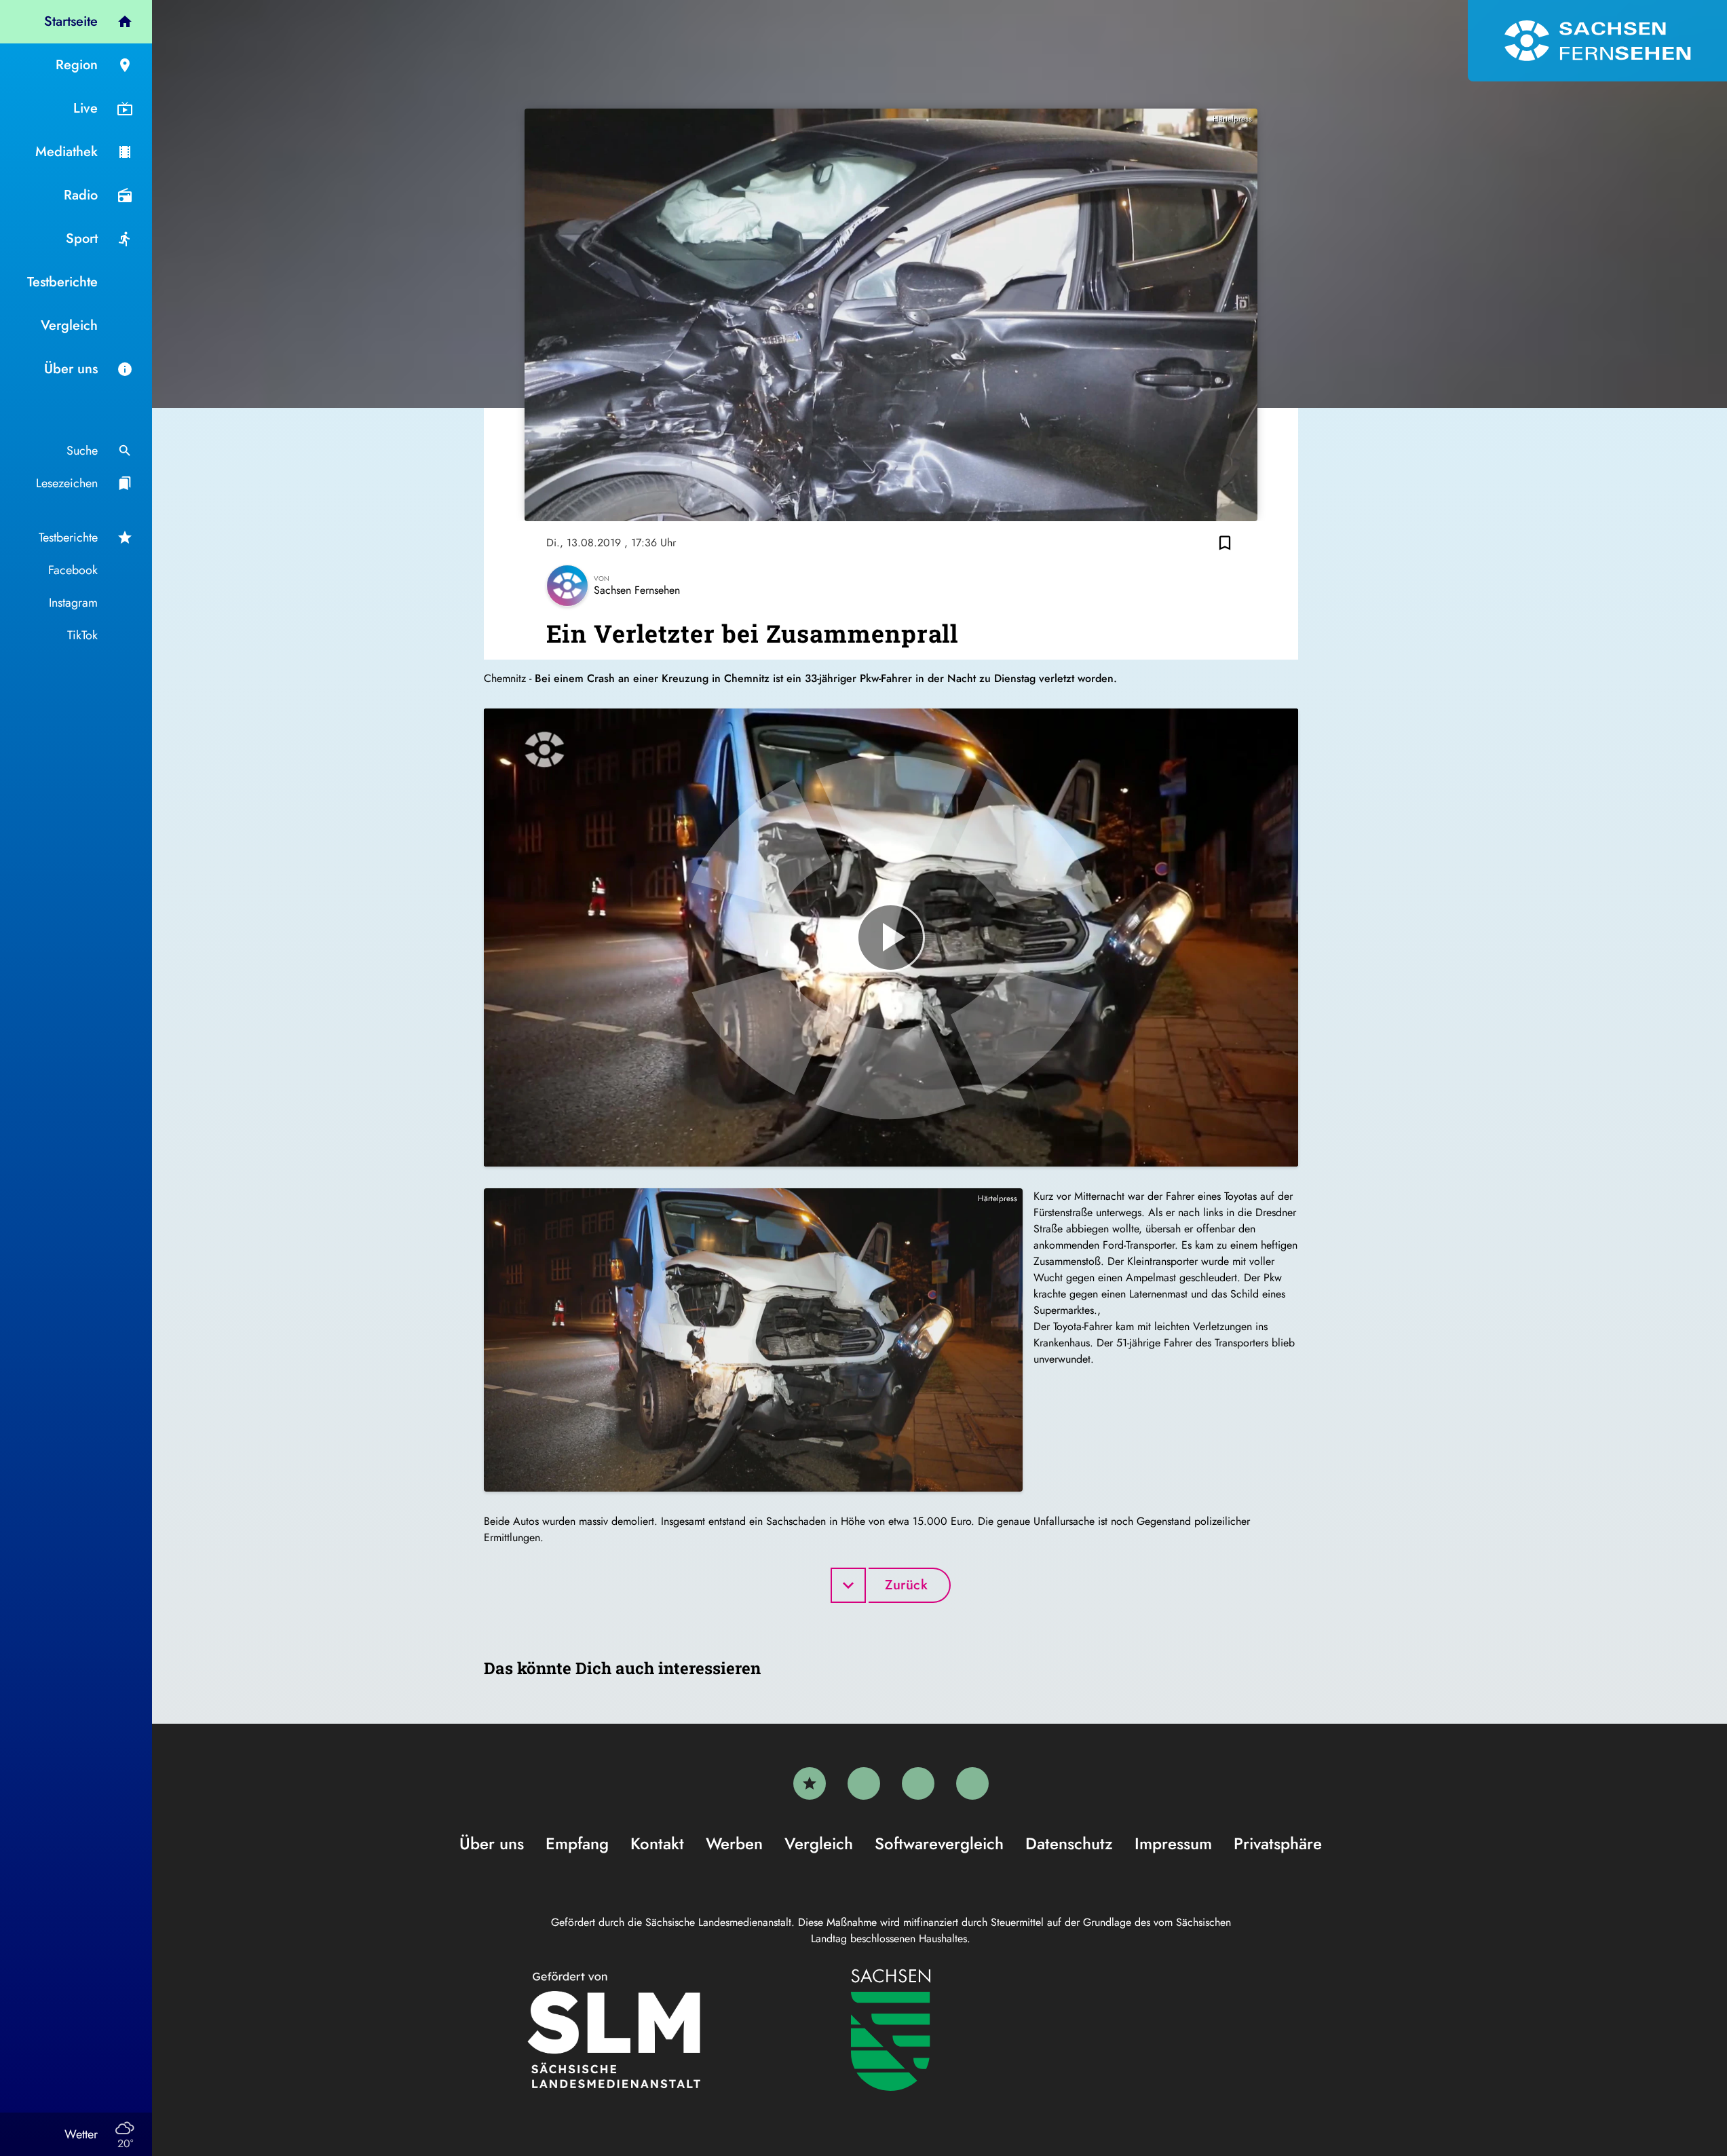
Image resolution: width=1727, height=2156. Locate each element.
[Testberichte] (810, 1783)
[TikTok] (972, 1783)
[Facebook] (864, 1783)
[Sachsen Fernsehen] (1597, 41)
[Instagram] (918, 1783)
